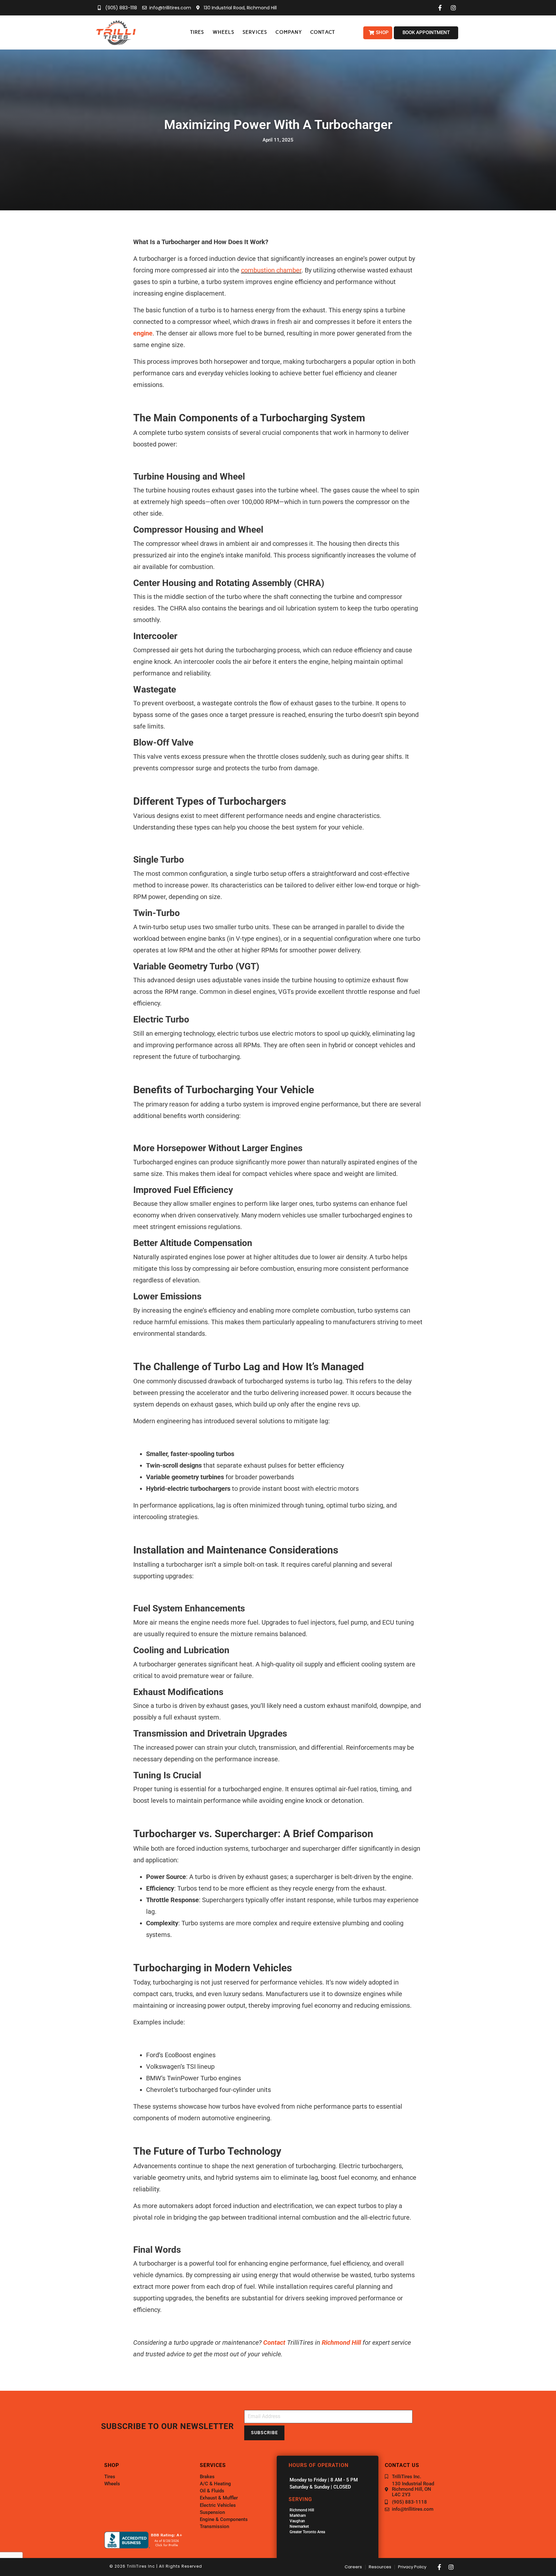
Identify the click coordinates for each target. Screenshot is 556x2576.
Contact (274, 2342)
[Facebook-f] (440, 2567)
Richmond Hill (341, 2342)
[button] (197, 32)
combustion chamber (271, 270)
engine (143, 333)
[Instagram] (451, 2567)
